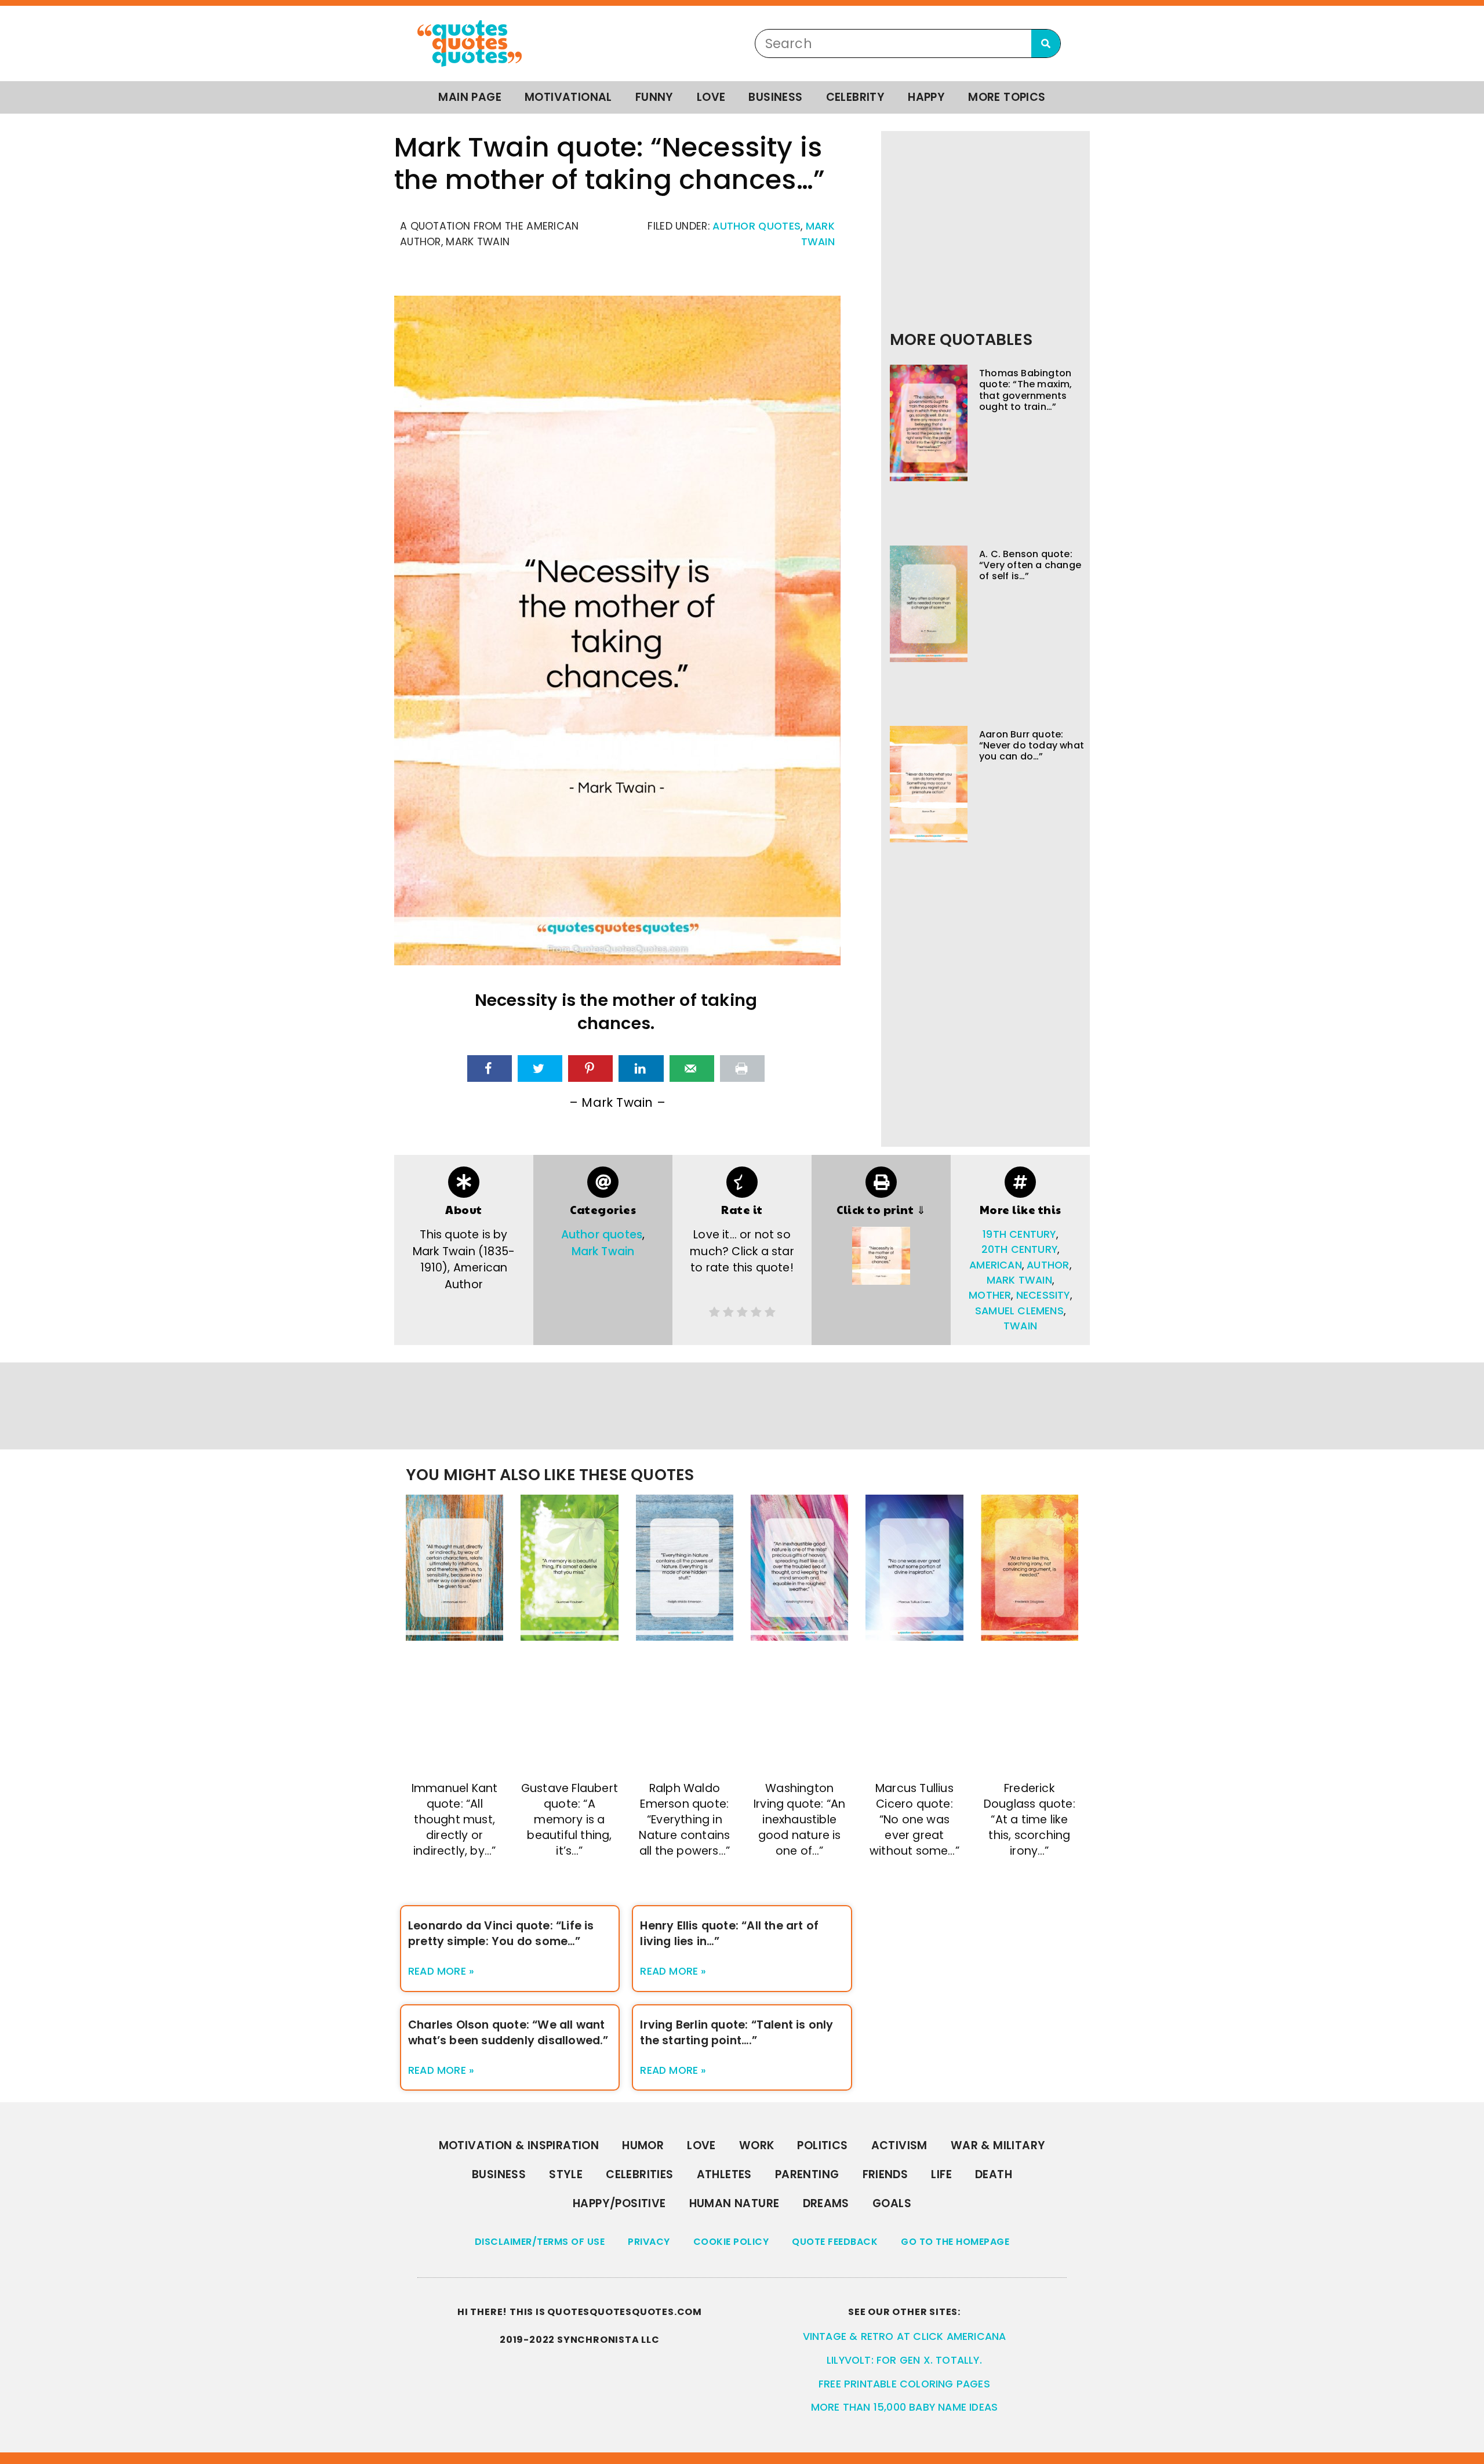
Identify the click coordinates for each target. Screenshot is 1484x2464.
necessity (1043, 1295)
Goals (892, 2203)
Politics (822, 2145)
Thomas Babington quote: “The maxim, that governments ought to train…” (1026, 390)
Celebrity (856, 97)
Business (775, 97)
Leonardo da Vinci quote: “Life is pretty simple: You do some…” (501, 1934)
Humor (643, 2145)
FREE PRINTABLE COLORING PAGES (904, 2384)
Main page (470, 97)
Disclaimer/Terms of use (540, 2242)
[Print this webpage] (742, 1069)
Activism (899, 2145)
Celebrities (639, 2174)
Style (566, 2174)
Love (711, 97)
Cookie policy (731, 2242)
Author (1048, 1265)
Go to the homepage (955, 2242)
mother (990, 1295)
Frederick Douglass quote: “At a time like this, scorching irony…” (1030, 1820)
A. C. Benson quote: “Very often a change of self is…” (1030, 565)
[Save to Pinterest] (590, 1069)
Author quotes (756, 226)
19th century (1019, 1234)
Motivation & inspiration (519, 2145)
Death (994, 2174)
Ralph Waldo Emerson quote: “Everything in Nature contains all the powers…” (684, 1820)
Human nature (734, 2203)
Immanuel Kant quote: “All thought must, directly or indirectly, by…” (455, 1820)
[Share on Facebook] (490, 1069)
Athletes (724, 2174)
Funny (654, 97)
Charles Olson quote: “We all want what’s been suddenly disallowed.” (508, 2033)
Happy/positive (619, 2203)
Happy (926, 97)
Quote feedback (835, 2242)
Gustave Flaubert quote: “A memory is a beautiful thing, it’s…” (570, 1820)
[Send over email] (692, 1069)
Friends (885, 2174)
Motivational (568, 97)
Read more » (441, 1971)
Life (941, 2174)
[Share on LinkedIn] (641, 1069)
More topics (1007, 97)
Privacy (649, 2242)
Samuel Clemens (1019, 1311)
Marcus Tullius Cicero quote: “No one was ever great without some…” (914, 1820)
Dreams (826, 2203)
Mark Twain (603, 1251)
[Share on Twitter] (540, 1069)
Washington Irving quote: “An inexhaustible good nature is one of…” (799, 1820)
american (996, 1265)
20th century (1019, 1249)
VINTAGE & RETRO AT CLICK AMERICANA (905, 2336)
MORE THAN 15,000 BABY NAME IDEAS (904, 2407)
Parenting (807, 2174)
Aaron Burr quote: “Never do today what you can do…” (1032, 745)
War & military (998, 2145)
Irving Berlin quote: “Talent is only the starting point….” (736, 2033)
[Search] (1046, 43)
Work (757, 2145)
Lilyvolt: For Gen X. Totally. (904, 2360)
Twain (1020, 1326)
